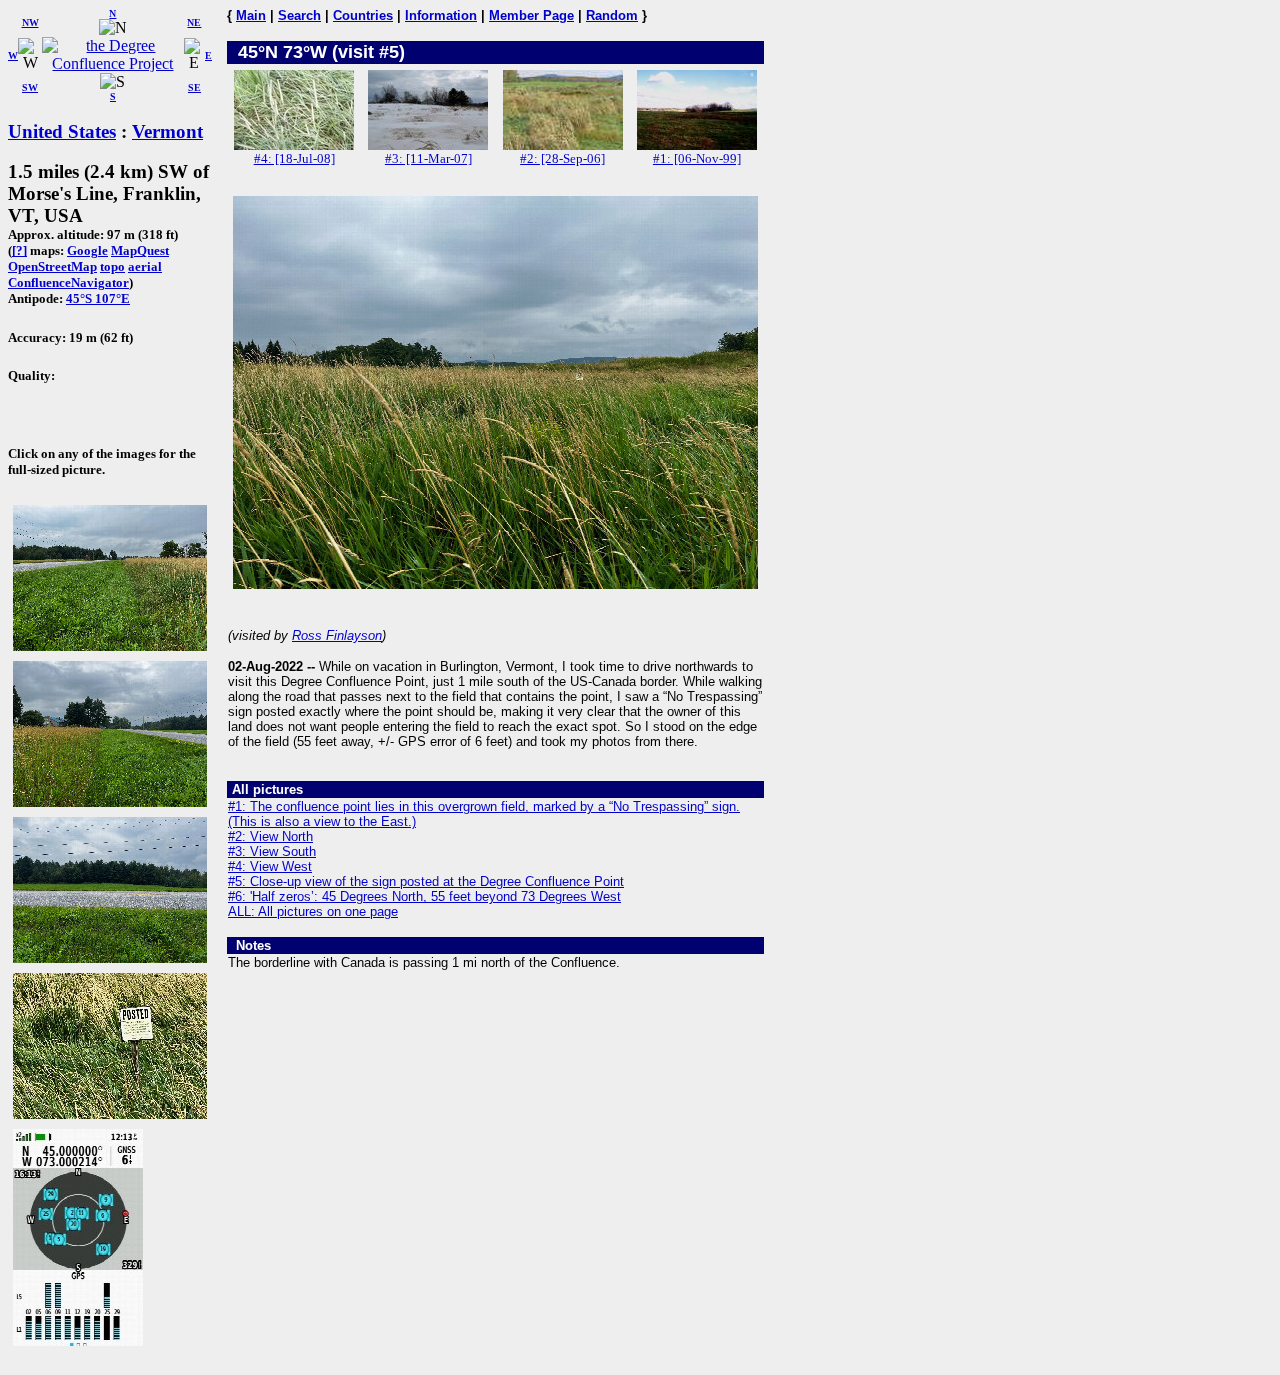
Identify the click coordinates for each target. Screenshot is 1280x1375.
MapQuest (140, 250)
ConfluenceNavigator (68, 282)
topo (112, 266)
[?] (19, 250)
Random (612, 15)
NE (194, 22)
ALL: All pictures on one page (313, 911)
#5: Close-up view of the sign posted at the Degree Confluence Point (426, 881)
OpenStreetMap (52, 266)
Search (299, 15)
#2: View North (270, 836)
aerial (145, 266)
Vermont (167, 131)
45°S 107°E (98, 298)
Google (87, 250)
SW (30, 87)
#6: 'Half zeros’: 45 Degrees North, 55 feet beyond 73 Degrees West (424, 896)
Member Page (531, 15)
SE (194, 87)
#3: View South (272, 851)
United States (62, 131)
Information (441, 15)
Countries (363, 15)
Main (251, 15)
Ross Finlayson (337, 635)
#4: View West (270, 866)
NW (30, 22)
